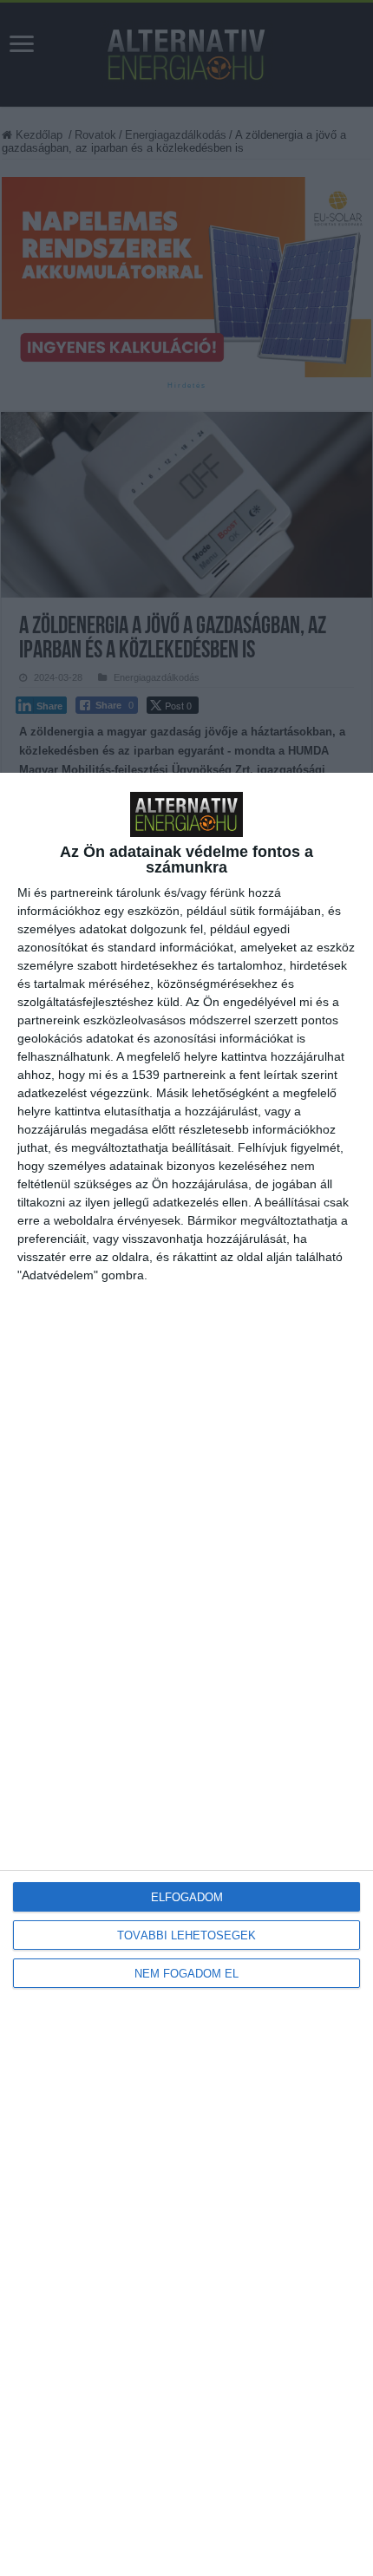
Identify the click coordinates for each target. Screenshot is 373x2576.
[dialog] (186, 1674)
